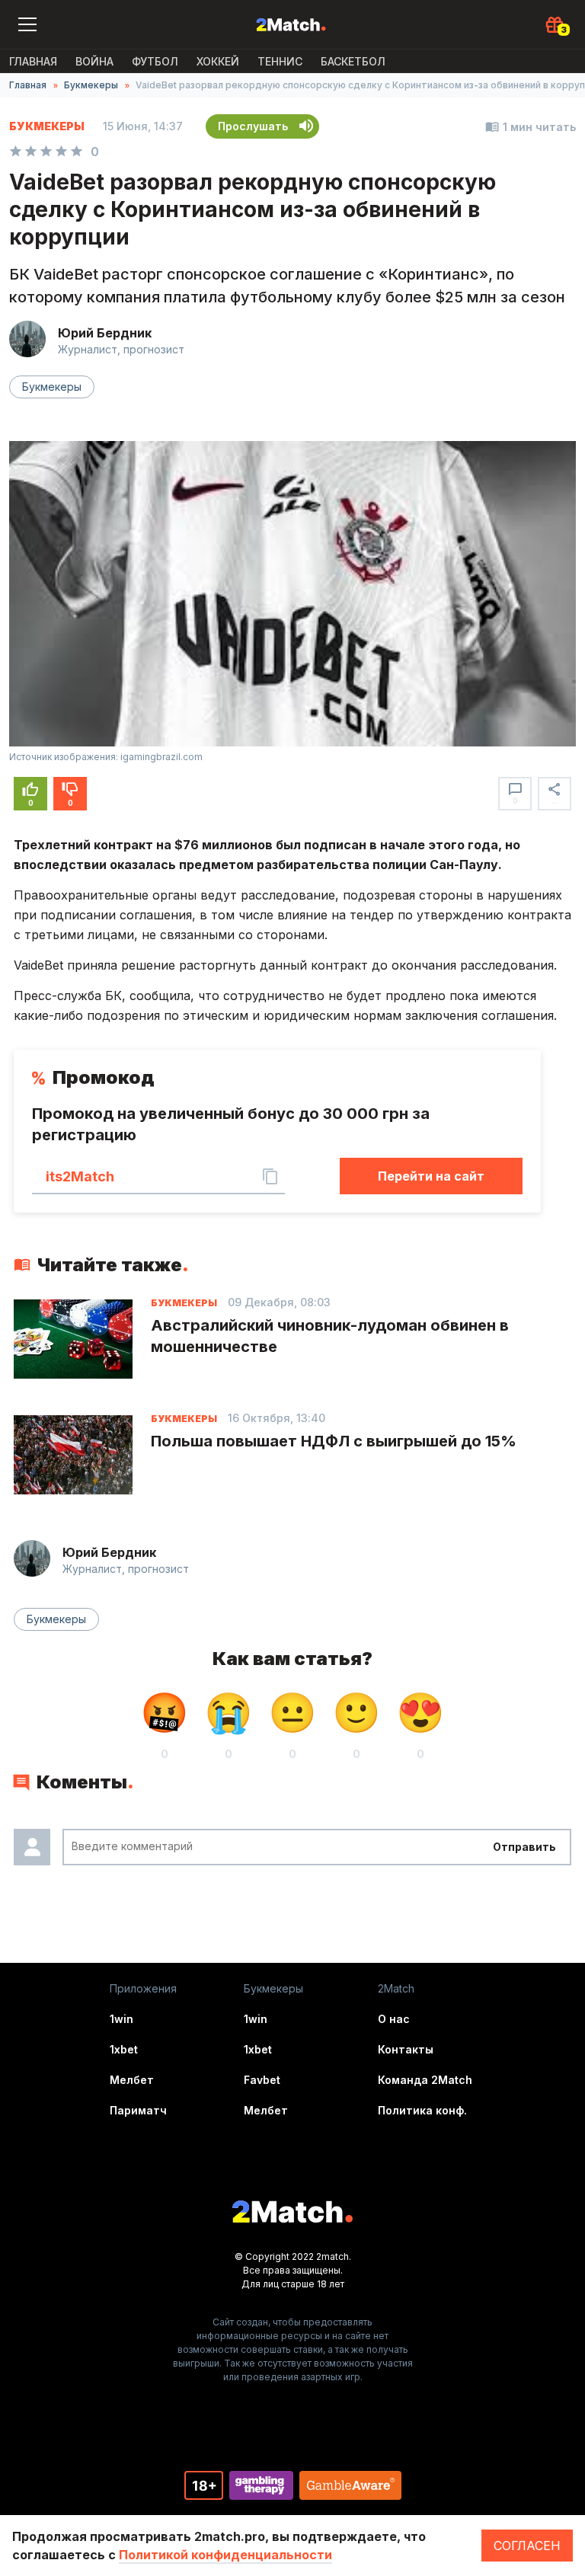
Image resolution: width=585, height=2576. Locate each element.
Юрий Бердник (105, 333)
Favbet (262, 2080)
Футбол (155, 61)
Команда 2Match (425, 2080)
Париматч (138, 2110)
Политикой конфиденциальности (225, 2555)
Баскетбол (353, 61)
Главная (33, 61)
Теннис (280, 61)
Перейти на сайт (431, 1176)
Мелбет (132, 2080)
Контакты (406, 2049)
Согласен (527, 2546)
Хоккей (218, 61)
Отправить (524, 1847)
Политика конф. (422, 2110)
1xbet (124, 2049)
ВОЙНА (94, 61)
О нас (394, 2019)
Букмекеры (91, 85)
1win (121, 2019)
